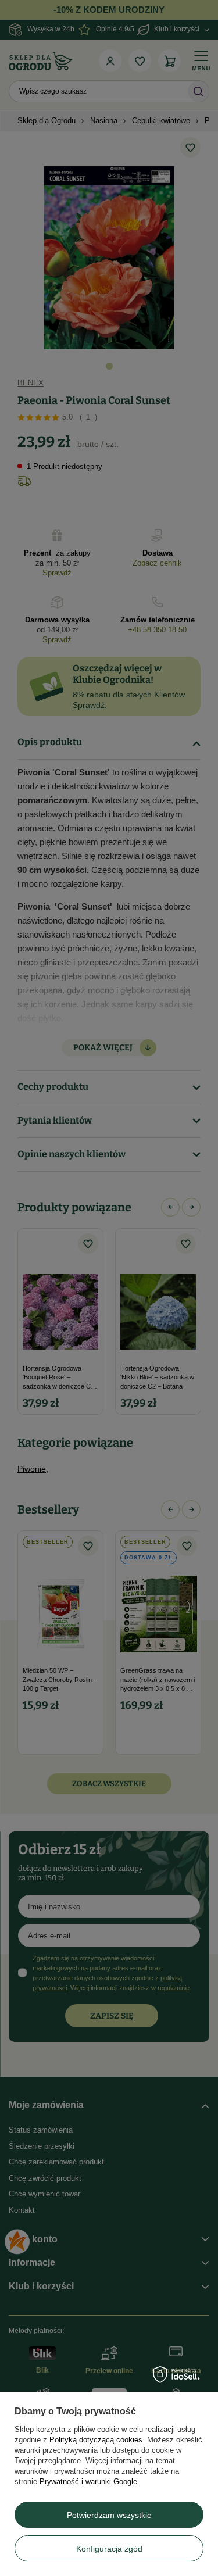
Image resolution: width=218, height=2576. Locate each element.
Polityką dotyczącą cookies (96, 2440)
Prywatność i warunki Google (88, 2482)
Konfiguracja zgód (109, 2549)
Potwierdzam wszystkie (109, 2515)
